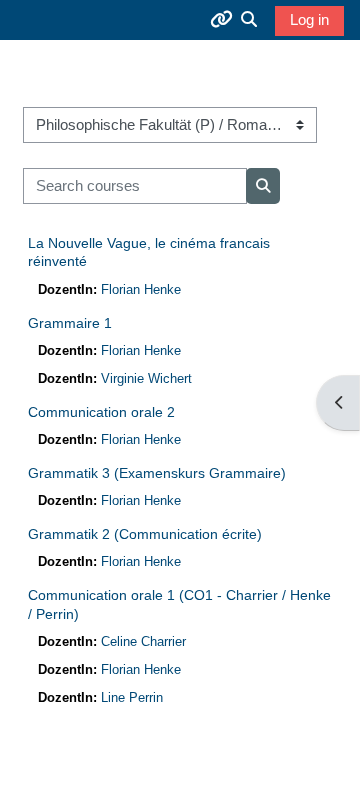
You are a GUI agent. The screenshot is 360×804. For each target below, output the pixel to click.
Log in (309, 20)
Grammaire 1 (70, 323)
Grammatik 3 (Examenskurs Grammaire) (157, 473)
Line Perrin (132, 697)
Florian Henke (141, 289)
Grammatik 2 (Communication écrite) (145, 534)
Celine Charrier (143, 641)
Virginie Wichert (146, 378)
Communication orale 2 (101, 412)
